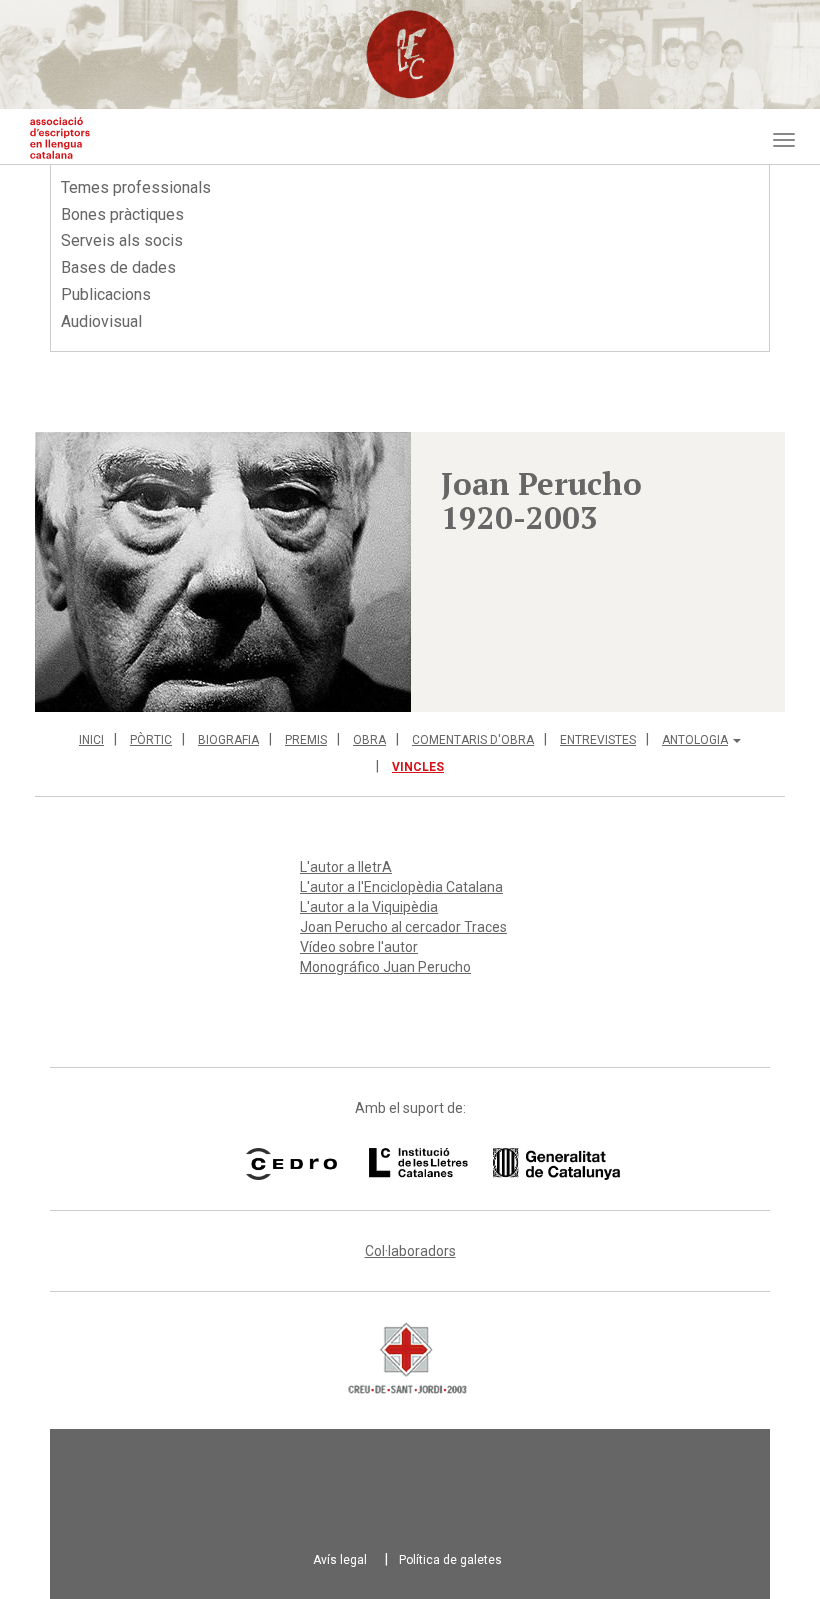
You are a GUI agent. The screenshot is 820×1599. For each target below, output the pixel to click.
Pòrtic (151, 740)
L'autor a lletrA (346, 867)
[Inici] (60, 138)
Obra (369, 740)
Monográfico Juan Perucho (385, 967)
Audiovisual (101, 321)
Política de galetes (450, 1560)
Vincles (418, 767)
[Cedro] (291, 1164)
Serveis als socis (122, 240)
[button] (223, 572)
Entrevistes (598, 740)
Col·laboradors (410, 1251)
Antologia (695, 740)
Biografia (228, 740)
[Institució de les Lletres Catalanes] (469, 1164)
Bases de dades (118, 267)
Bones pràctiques (122, 214)
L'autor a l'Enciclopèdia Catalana (401, 887)
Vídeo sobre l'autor (359, 947)
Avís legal (340, 1560)
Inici (91, 740)
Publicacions (106, 294)
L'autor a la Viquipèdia (369, 907)
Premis (306, 740)
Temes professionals (136, 187)
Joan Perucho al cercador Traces (403, 927)
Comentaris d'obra (473, 740)
